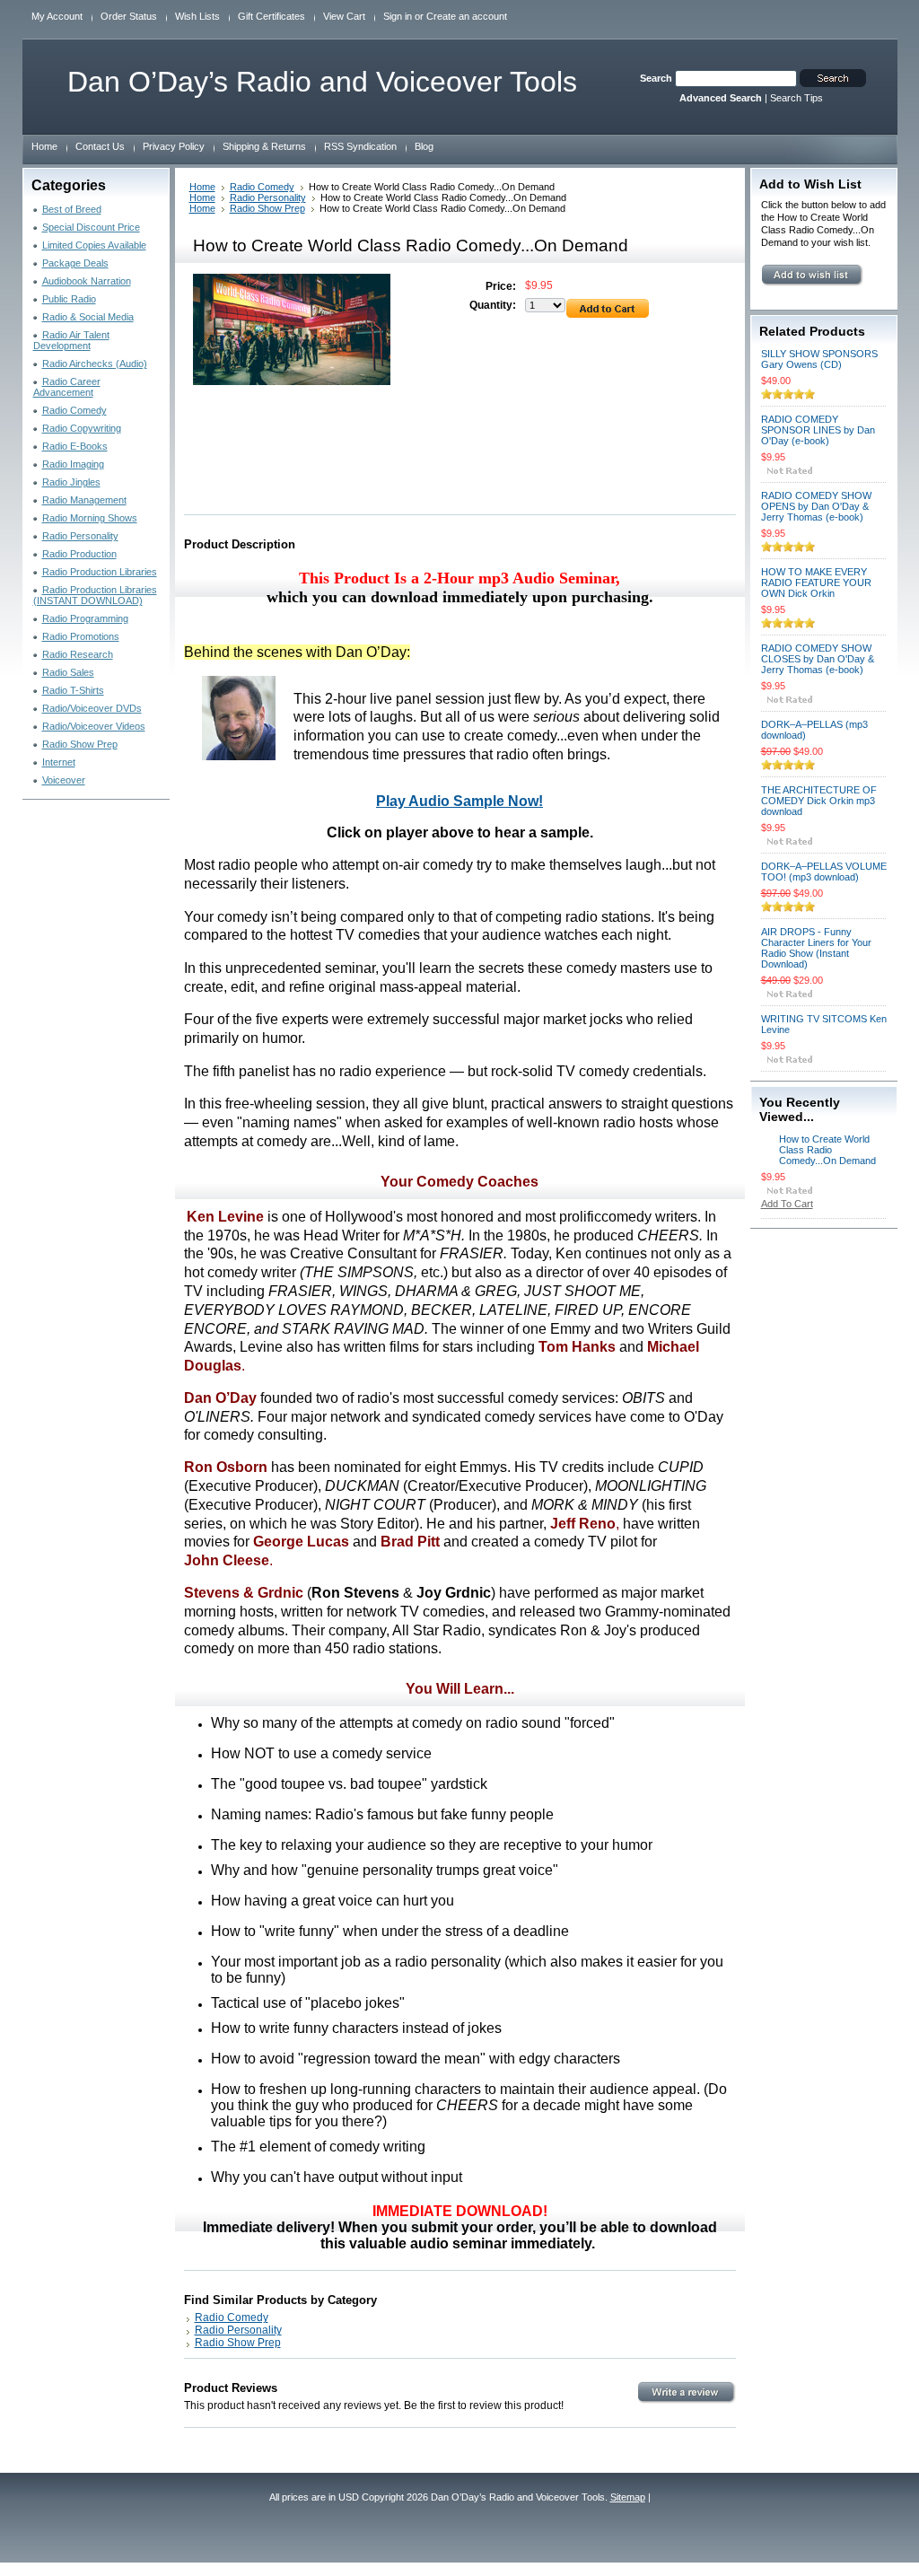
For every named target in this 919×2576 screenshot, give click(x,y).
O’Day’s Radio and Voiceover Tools (322, 82)
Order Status (129, 16)
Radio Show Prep (80, 744)
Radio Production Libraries (100, 572)
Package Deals (75, 263)
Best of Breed (72, 209)
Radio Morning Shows (90, 518)
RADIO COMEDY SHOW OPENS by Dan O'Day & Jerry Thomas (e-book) (816, 506)
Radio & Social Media (88, 317)
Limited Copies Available (94, 245)
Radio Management (84, 500)
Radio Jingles (71, 482)
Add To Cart (787, 1204)
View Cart (344, 16)
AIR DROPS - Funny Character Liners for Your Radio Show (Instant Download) (816, 948)
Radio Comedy (74, 410)
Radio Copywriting (82, 428)
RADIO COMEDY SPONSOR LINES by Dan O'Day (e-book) (818, 430)
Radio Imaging (73, 464)
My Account (57, 16)
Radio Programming (85, 618)
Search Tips (796, 98)
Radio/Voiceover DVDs (92, 708)
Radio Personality (80, 536)
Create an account (467, 16)
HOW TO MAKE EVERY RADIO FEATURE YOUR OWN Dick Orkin (816, 583)
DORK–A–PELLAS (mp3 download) (814, 730)
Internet (59, 762)
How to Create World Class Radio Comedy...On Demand (827, 1150)
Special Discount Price (91, 227)
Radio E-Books (75, 446)
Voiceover (64, 780)
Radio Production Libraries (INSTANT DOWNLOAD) (95, 595)
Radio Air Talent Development (71, 340)
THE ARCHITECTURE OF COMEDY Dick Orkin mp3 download (819, 801)
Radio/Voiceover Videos (94, 726)
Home (202, 187)
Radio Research (78, 654)
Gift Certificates (271, 16)
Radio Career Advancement (67, 387)
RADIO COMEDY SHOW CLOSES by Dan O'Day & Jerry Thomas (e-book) (818, 659)
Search (656, 78)
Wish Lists (197, 16)
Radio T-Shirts (73, 690)
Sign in (398, 16)
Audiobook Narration (87, 281)
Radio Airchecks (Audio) (95, 364)
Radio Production (79, 554)
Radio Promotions (81, 636)
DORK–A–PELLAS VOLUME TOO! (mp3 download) (824, 872)
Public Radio (69, 299)
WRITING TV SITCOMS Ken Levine (824, 1024)
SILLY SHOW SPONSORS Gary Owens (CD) (819, 359)
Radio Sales (68, 672)
